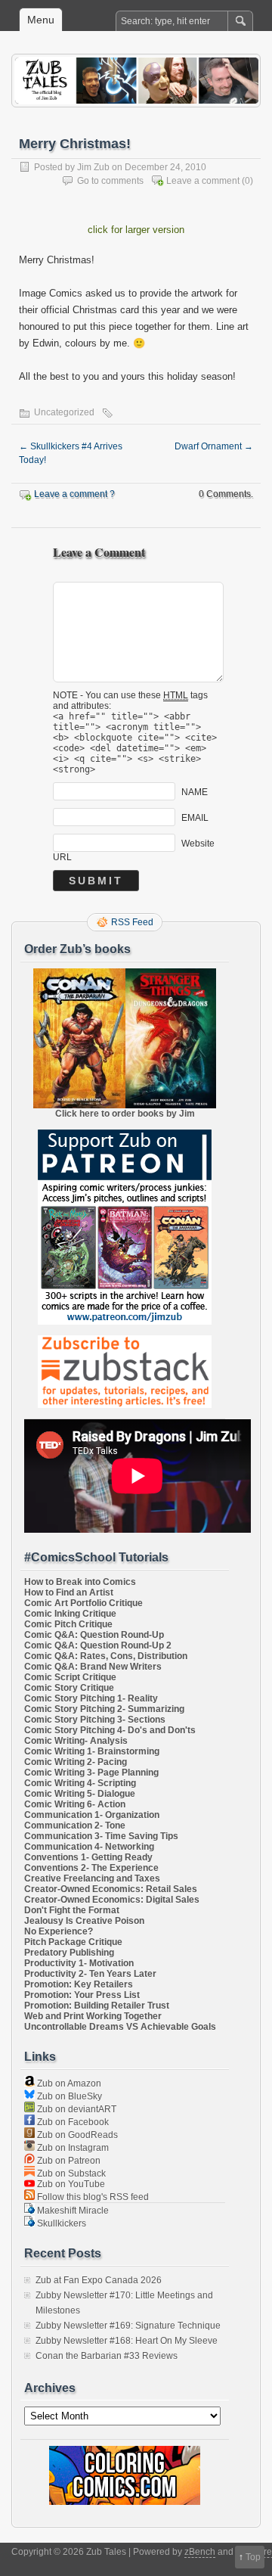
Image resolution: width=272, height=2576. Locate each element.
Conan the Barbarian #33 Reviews (107, 2356)
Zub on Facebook (72, 2122)
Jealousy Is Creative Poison (84, 1921)
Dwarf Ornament (214, 446)
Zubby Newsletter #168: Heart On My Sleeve (127, 2341)
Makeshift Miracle (72, 2211)
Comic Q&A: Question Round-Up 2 (98, 1645)
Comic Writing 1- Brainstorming (92, 1751)
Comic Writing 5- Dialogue (80, 1794)
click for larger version (136, 230)
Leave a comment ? (74, 494)
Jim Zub (93, 167)
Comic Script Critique (70, 1677)
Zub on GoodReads (76, 2135)
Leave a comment (203, 181)
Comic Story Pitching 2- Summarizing (104, 1709)
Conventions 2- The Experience (91, 1868)
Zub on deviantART (76, 2109)
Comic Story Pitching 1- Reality (91, 1698)
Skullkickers (60, 2223)
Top (253, 2557)
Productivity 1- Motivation (79, 1963)
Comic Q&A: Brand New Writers (93, 1667)
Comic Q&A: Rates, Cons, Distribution (106, 1656)
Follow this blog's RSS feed (92, 2197)
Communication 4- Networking (89, 1847)
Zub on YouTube (70, 2184)
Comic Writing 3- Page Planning (91, 1773)
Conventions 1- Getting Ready (88, 1857)
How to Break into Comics (80, 1582)
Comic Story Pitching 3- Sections (95, 1720)
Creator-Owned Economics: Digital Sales (112, 1900)
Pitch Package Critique (73, 1942)
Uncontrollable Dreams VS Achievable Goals (120, 2027)
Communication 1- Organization (92, 1815)
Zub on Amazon (68, 2083)
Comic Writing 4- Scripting (80, 1783)
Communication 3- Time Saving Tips (101, 1836)
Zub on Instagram (72, 2148)
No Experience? (59, 1931)
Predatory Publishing (69, 1953)
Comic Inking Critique (70, 1614)
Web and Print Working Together (93, 2016)
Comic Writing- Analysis (76, 1741)
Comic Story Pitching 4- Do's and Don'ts (110, 1730)
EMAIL (195, 818)
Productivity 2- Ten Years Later (90, 1974)
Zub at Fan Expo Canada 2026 (99, 2280)
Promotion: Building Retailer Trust (97, 2006)
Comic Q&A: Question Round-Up (94, 1635)
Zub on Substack (70, 2174)
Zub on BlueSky (68, 2096)
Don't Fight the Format (72, 1910)
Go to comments (110, 181)
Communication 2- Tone (75, 1826)
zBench (200, 2552)
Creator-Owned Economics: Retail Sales (111, 1889)
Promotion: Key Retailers (79, 1984)
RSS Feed (132, 922)
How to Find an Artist (69, 1593)
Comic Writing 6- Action (75, 1804)
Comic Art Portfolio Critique (83, 1603)
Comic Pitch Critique (68, 1624)
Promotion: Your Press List (82, 1995)
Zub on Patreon (68, 2161)
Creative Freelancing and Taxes (92, 1878)
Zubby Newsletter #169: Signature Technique (128, 2326)
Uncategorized (64, 412)
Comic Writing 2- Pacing (76, 1762)
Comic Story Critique (69, 1688)
